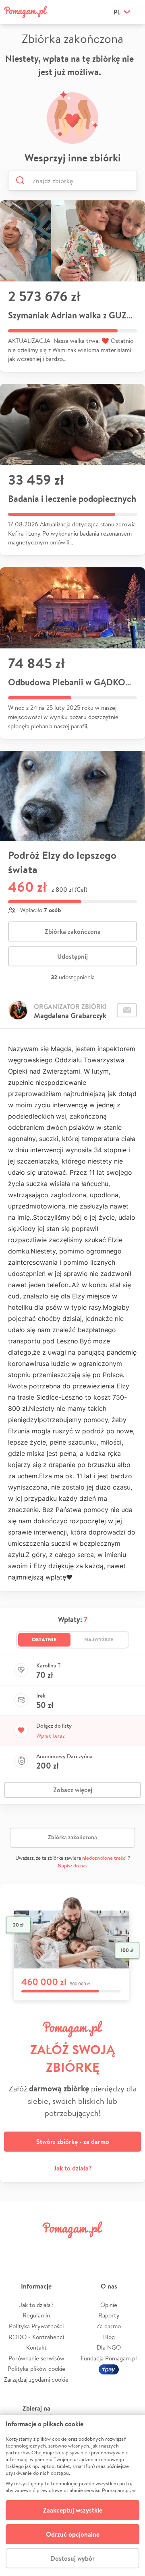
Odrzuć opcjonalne (73, 2534)
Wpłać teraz (51, 1736)
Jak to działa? (73, 2168)
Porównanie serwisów (36, 2358)
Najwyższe (99, 1639)
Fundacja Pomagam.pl (109, 2358)
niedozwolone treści (104, 1858)
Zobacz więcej (73, 1790)
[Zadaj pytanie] (127, 1010)
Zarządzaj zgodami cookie (36, 2379)
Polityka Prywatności (36, 2326)
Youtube (130, 2248)
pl (117, 12)
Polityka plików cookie (36, 2369)
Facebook (15, 2248)
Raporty (109, 2315)
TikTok (107, 2248)
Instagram (61, 2248)
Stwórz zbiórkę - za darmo (73, 2142)
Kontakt (36, 2347)
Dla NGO (109, 2347)
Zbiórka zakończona (73, 931)
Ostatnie (44, 1639)
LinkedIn (84, 2248)
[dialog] (72, 2495)
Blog (109, 2337)
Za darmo (109, 2326)
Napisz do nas (72, 1866)
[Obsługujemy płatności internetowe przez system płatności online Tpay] (109, 2369)
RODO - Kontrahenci (36, 2337)
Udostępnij (72, 956)
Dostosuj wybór (72, 2558)
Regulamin (36, 2315)
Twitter (38, 2248)
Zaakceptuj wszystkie (73, 2510)
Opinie (109, 2305)
